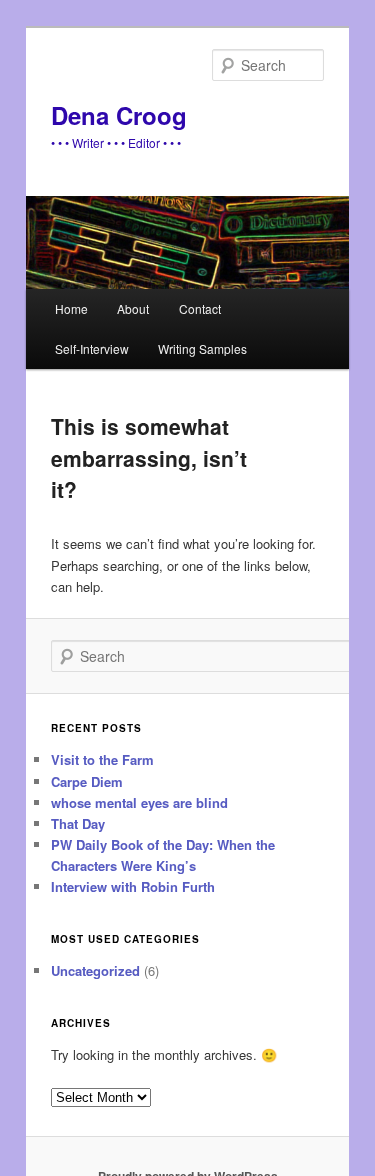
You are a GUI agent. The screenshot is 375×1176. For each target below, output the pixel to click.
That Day (78, 823)
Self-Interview (92, 348)
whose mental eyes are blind (139, 802)
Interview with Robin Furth (133, 886)
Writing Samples (202, 348)
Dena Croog (119, 115)
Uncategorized (95, 970)
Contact (200, 308)
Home (71, 308)
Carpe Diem (87, 781)
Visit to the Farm (102, 759)
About (133, 308)
